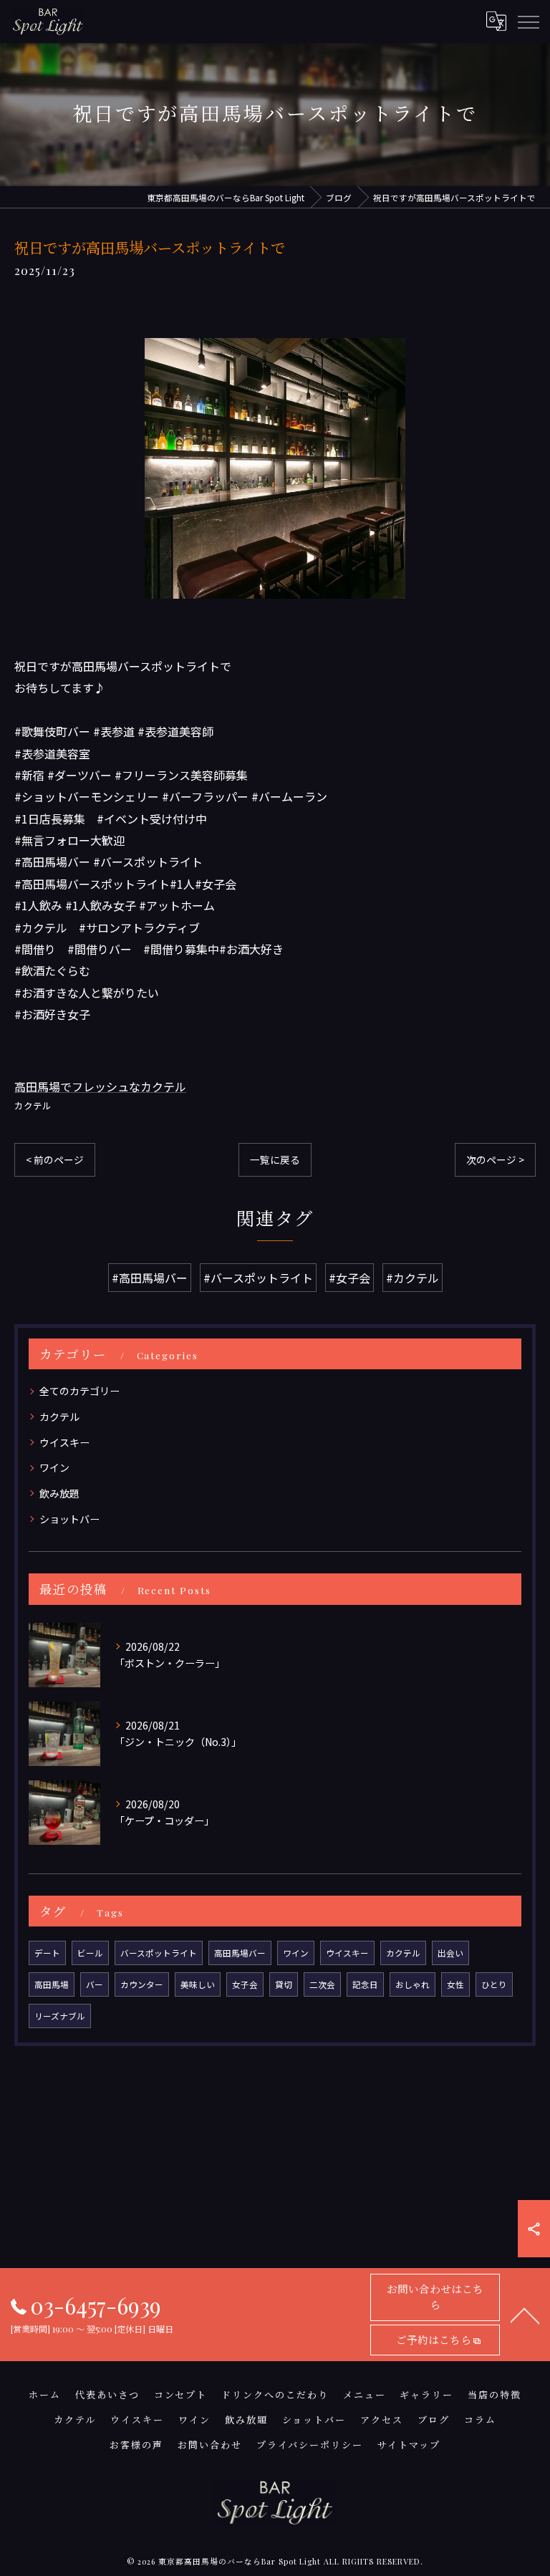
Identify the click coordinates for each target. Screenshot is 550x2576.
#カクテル (412, 1278)
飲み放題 (59, 1493)
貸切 (284, 1984)
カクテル (33, 1105)
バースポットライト (159, 1953)
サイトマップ (409, 2445)
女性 (455, 1984)
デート (47, 1953)
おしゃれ (412, 1984)
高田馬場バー (240, 1953)
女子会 (245, 1984)
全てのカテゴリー (79, 1391)
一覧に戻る (275, 1159)
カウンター (142, 1984)
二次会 (322, 1984)
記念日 (365, 1984)
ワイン (54, 1467)
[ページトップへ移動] (525, 2315)
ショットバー (69, 1519)
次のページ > (495, 1159)
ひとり (494, 1984)
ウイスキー (64, 1442)
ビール (90, 1953)
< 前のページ (55, 1159)
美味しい (198, 1984)
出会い (450, 1953)
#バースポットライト (258, 1278)
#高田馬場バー (150, 1278)
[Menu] (528, 21)
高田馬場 (52, 1984)
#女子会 (349, 1278)
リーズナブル (60, 2016)
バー (95, 1984)
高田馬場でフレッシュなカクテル (100, 1086)
